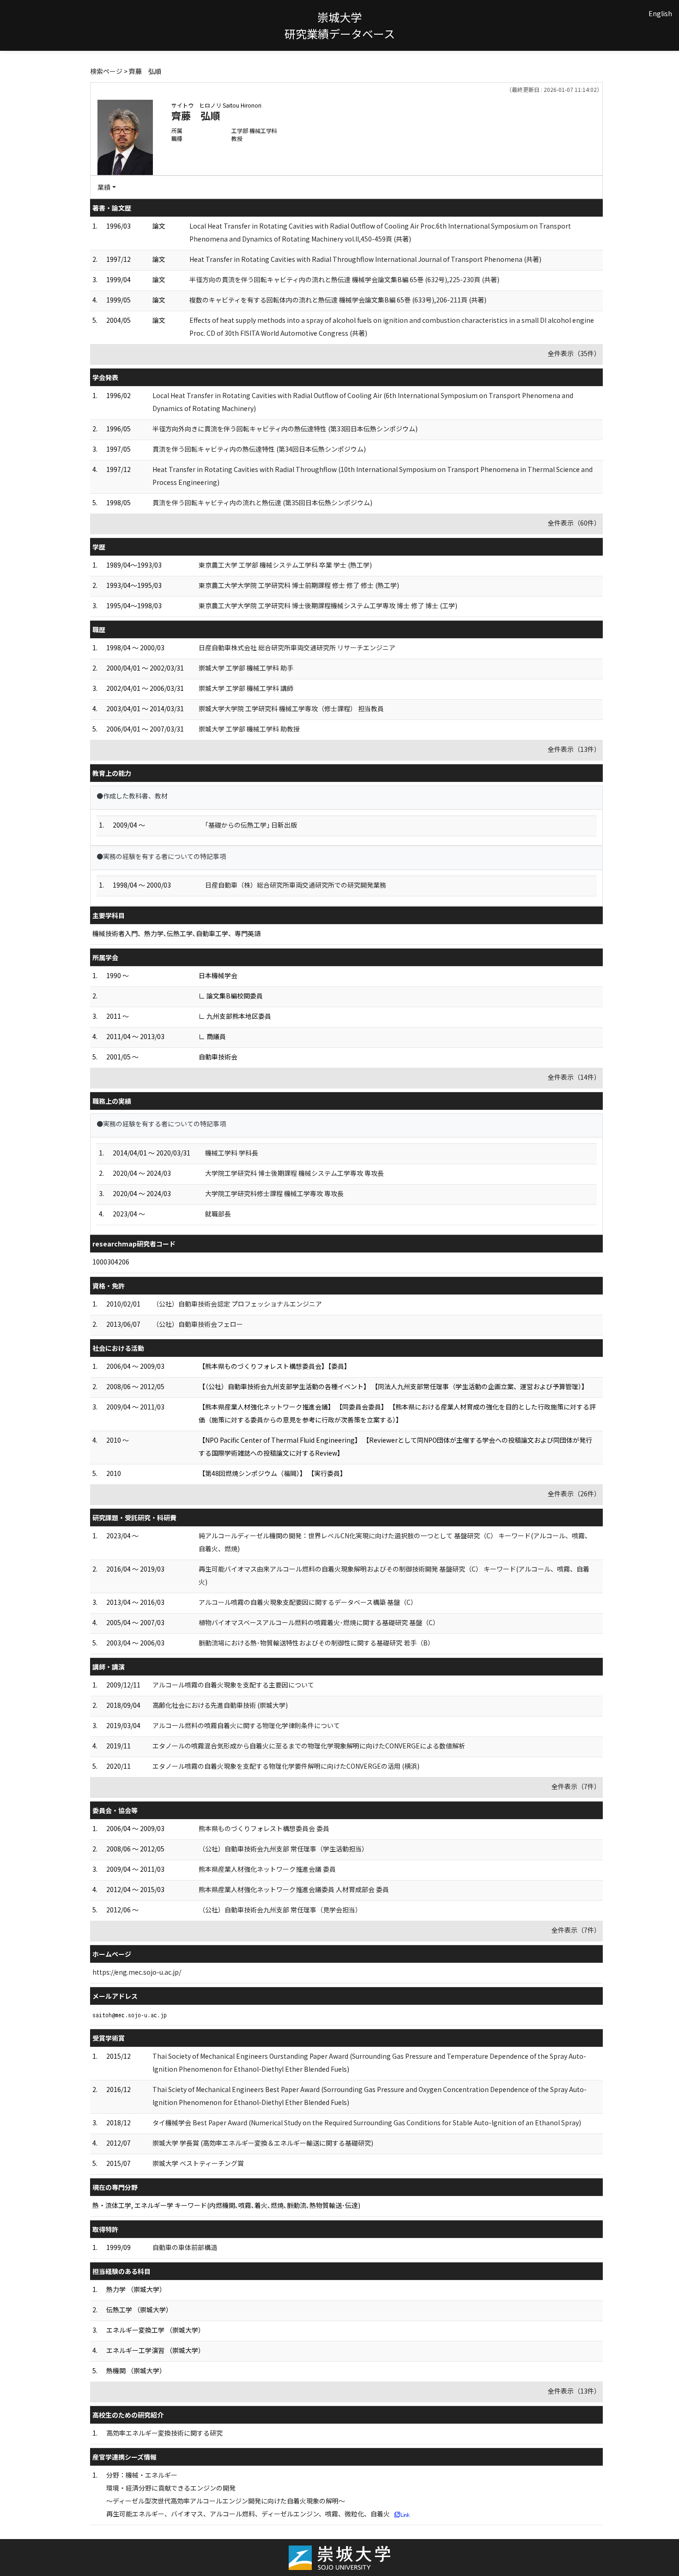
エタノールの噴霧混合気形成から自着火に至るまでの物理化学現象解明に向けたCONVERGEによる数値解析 (309, 1746)
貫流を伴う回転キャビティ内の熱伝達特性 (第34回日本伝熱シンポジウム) (259, 449)
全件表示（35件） (574, 353)
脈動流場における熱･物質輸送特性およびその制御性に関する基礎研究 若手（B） (316, 1643)
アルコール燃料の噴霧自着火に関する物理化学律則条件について (246, 1725)
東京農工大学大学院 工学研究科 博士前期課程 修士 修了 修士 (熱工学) (299, 585)
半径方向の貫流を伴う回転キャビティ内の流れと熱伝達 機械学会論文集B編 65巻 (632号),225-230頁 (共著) (344, 279)
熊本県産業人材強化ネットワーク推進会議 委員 (267, 1869)
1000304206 (111, 1262)
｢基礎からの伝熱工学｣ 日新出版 (251, 825)
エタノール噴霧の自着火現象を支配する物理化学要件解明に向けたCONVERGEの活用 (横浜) (286, 1766)
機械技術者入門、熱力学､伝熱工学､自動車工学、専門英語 (176, 933)
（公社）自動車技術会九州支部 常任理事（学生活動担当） (283, 1849)
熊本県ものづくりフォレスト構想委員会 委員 (264, 1828)
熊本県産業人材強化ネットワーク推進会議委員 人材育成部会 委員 (294, 1889)
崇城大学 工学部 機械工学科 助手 (246, 668)
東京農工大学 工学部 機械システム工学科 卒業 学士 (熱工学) (285, 565)
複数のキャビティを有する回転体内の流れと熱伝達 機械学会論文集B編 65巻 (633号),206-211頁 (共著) (338, 300)
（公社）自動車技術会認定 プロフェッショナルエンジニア (237, 1304)
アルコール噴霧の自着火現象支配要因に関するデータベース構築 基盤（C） (308, 1602)
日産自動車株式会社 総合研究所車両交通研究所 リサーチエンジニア (297, 647)
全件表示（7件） (576, 1786)
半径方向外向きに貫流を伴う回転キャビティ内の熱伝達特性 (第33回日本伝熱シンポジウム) (285, 429)
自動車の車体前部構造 (185, 2247)
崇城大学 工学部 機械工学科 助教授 (249, 729)
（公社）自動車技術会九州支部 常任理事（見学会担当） (280, 1910)
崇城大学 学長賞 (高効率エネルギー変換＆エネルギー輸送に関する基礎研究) (263, 2143)
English (660, 13)
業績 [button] (104, 187)
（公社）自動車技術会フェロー (198, 1324)
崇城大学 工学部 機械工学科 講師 (246, 688)
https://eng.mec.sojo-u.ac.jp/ (137, 1972)
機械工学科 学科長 (232, 1153)
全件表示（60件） (574, 523)
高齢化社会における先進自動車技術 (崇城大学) (220, 1705)
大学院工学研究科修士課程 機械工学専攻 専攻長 (274, 1193)
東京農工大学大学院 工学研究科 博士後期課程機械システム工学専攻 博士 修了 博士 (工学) (328, 605)
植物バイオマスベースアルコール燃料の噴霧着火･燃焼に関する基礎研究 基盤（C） (319, 1622)
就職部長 (218, 1214)
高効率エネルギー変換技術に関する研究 (164, 2433)
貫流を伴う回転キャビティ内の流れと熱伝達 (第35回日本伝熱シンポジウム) (262, 502)
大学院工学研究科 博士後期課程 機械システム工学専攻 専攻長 (294, 1173)
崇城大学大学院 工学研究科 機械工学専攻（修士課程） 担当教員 (291, 708)
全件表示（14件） (574, 1077)
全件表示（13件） (574, 749)
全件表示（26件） (574, 1494)
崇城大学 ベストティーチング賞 (198, 2163)
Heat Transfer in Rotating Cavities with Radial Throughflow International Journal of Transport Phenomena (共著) (365, 259)
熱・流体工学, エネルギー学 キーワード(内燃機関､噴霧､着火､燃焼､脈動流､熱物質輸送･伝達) (226, 2205)
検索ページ (106, 71)
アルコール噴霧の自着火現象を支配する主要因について (233, 1685)
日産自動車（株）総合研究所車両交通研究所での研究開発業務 (296, 885)
